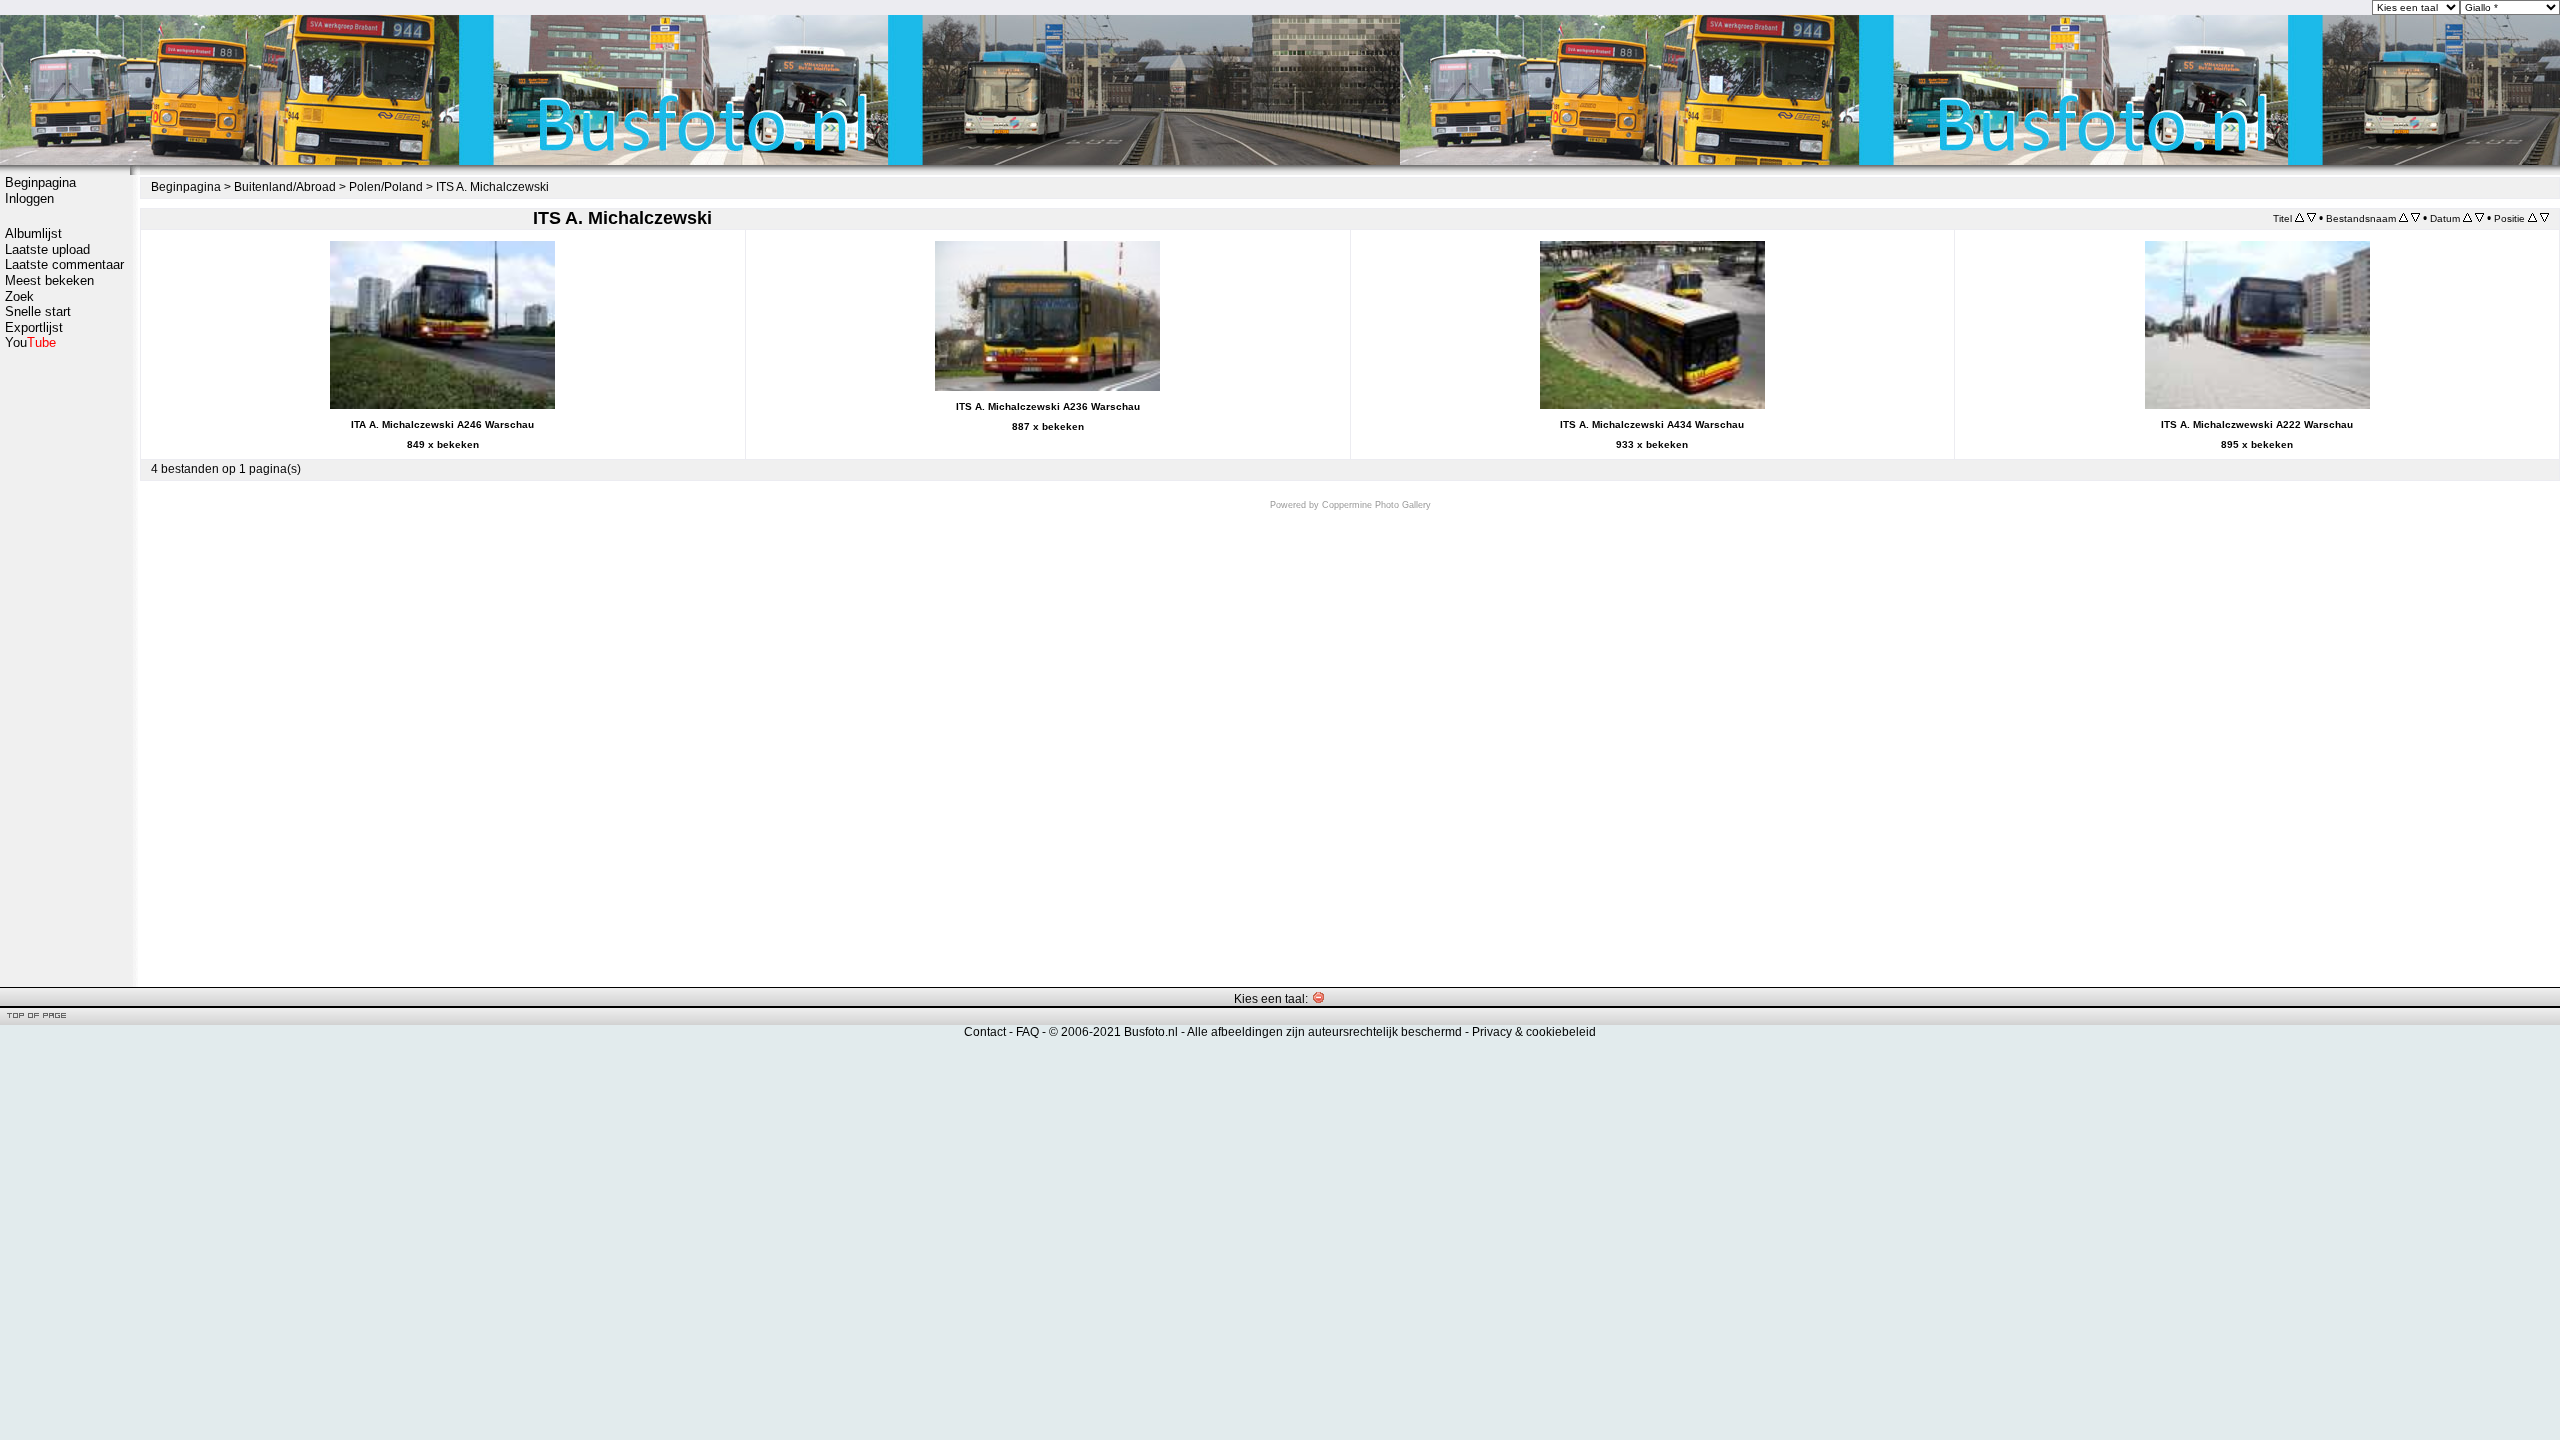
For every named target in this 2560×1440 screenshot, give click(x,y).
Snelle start (38, 311)
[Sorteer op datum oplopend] (2467, 218)
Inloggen (29, 198)
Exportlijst (34, 327)
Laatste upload (47, 249)
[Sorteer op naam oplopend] (2403, 218)
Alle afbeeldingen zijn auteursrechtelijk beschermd (1324, 1032)
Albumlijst (33, 233)
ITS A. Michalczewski (492, 187)
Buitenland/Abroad (285, 187)
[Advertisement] (65, 667)
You (30, 342)
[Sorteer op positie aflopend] (2544, 218)
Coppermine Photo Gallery (1376, 505)
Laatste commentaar (64, 264)
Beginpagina (40, 182)
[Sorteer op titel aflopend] (2311, 218)
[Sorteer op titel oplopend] (2299, 218)
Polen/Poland (386, 187)
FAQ (1027, 1032)
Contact (985, 1032)
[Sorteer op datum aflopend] (2479, 218)
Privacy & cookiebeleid (1534, 1032)
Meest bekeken (49, 280)
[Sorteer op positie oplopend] (2532, 218)
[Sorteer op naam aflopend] (2415, 218)
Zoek (19, 296)
